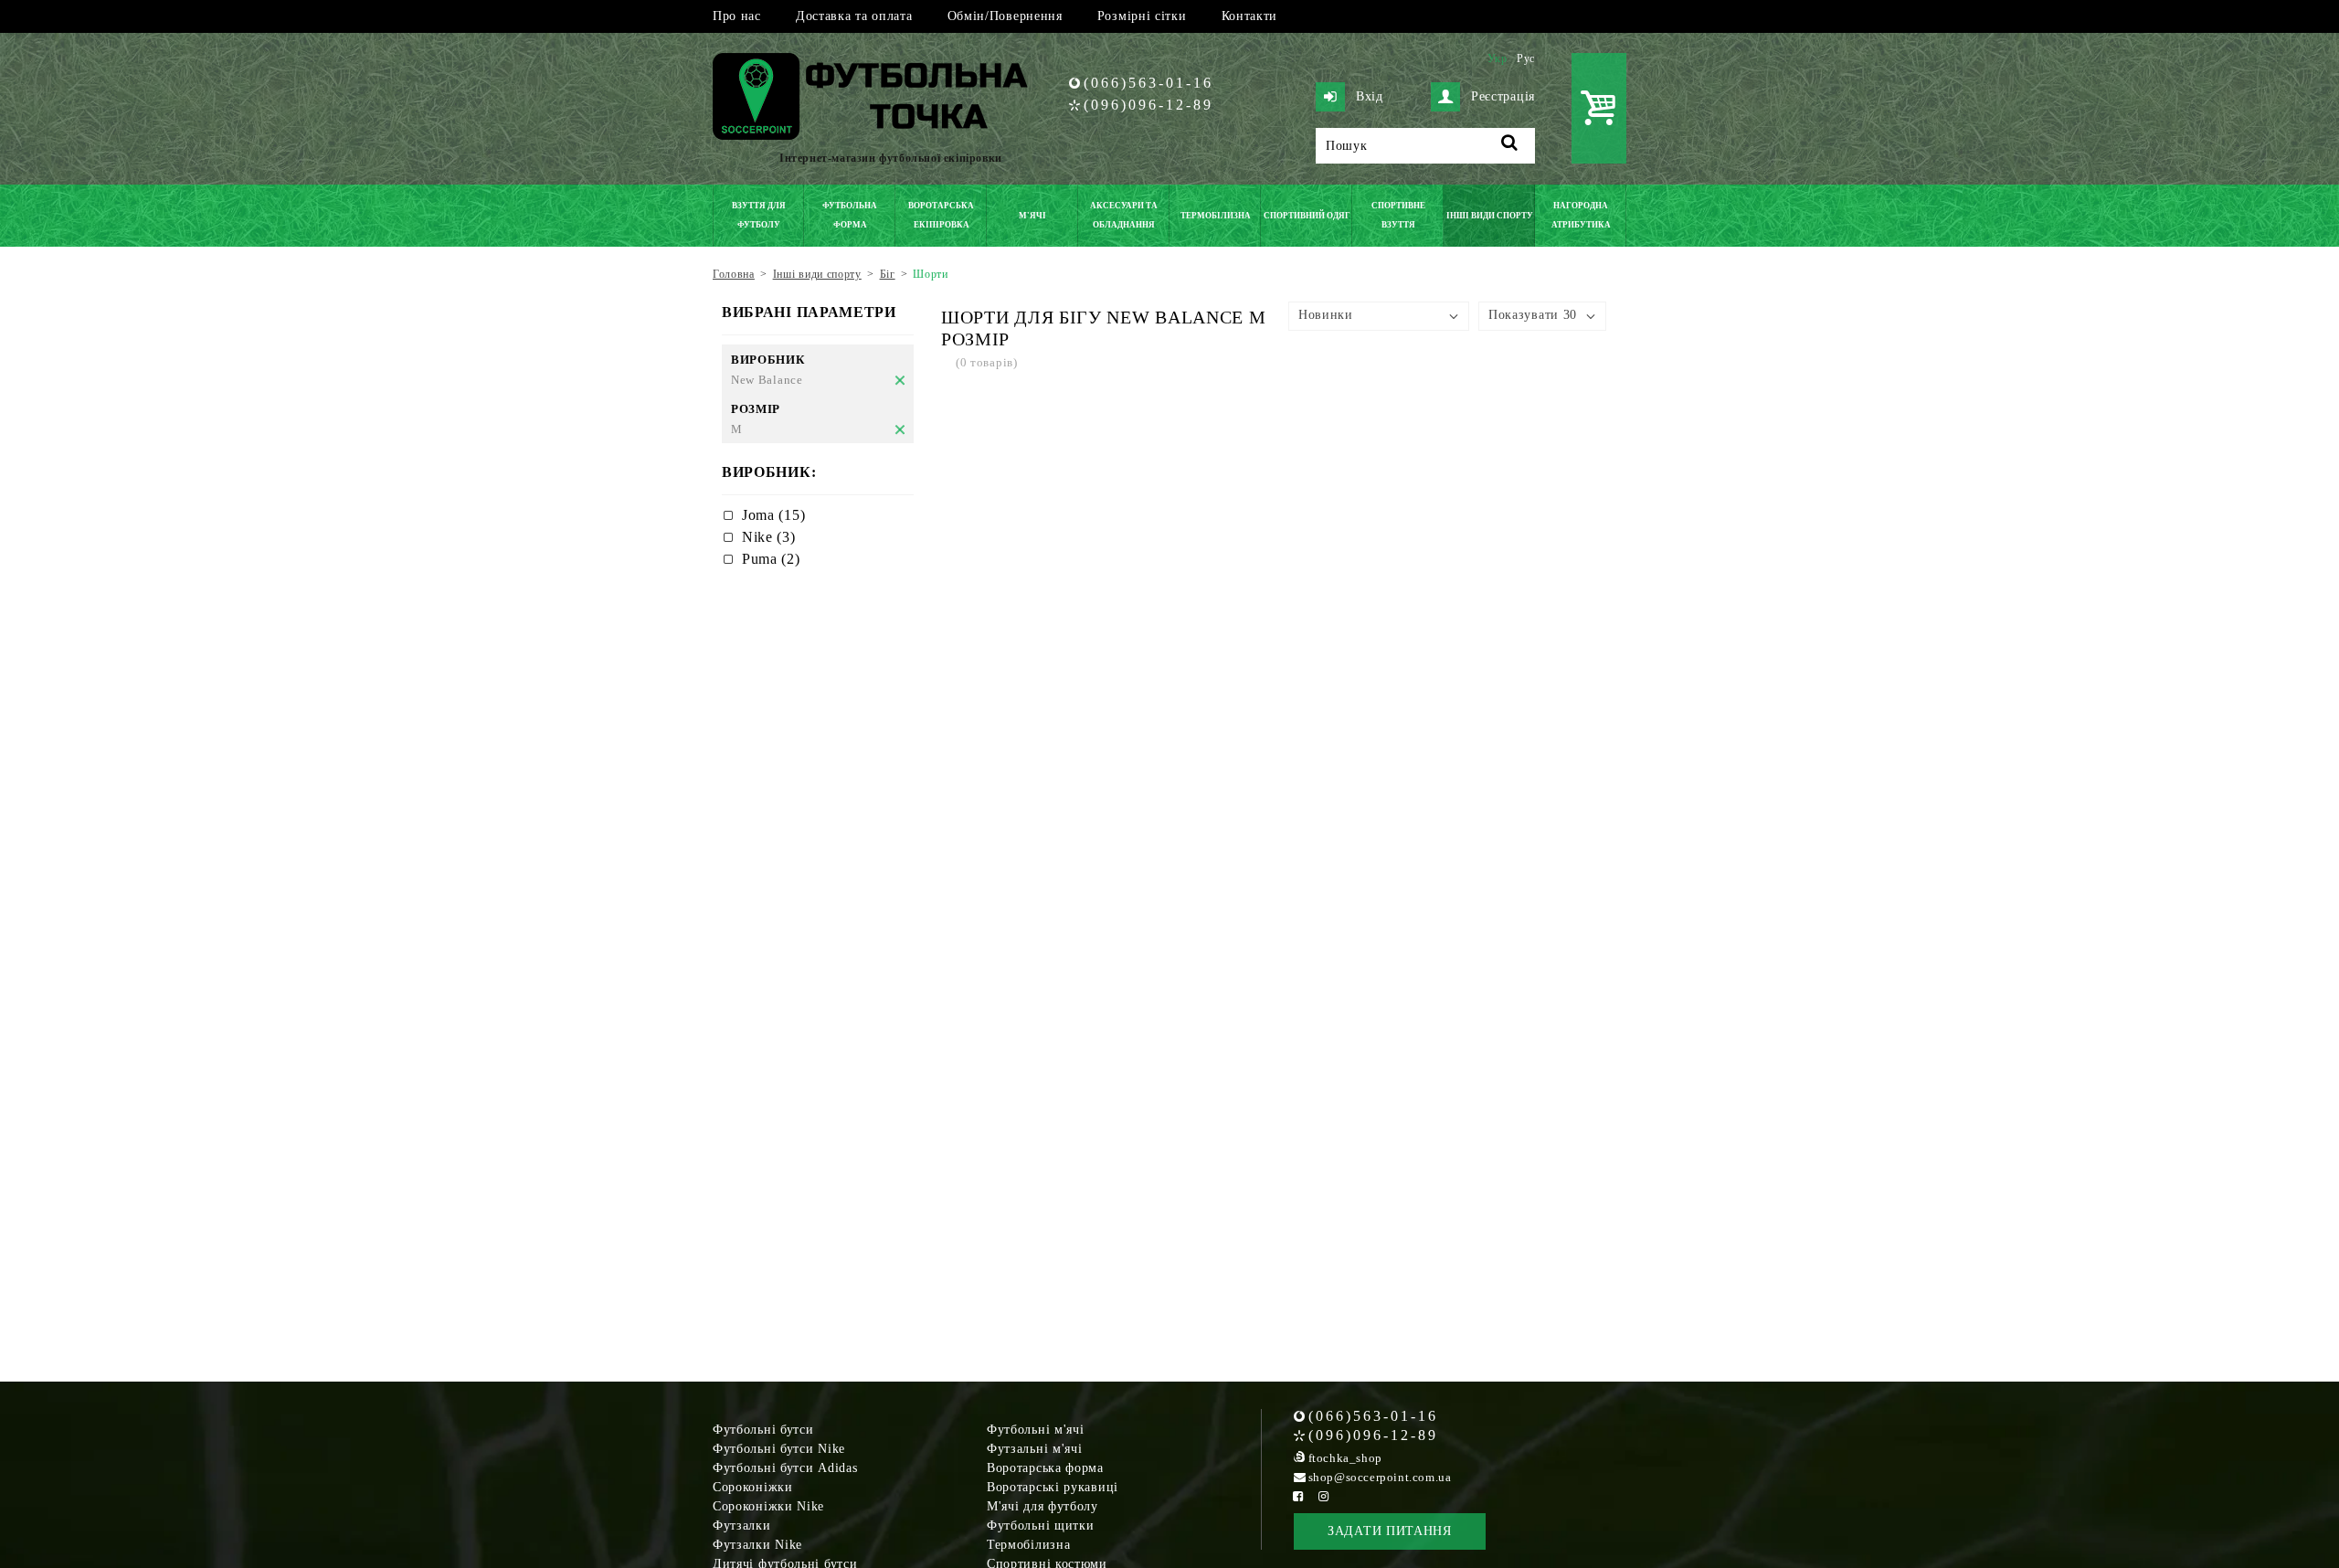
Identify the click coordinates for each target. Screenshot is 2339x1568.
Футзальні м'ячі (1035, 1449)
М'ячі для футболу (1042, 1506)
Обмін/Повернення (1005, 16)
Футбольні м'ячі (1036, 1430)
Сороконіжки (753, 1487)
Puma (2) (771, 559)
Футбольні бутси (763, 1430)
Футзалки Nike (757, 1545)
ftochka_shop (1345, 1458)
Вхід (1370, 96)
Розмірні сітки (1142, 16)
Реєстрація (1503, 96)
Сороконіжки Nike (768, 1506)
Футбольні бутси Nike (779, 1449)
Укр (1498, 58)
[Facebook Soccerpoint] (1298, 1496)
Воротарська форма (1045, 1468)
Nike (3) (769, 537)
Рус (1526, 58)
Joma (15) (773, 515)
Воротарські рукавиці (1053, 1487)
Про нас (737, 16)
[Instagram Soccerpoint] (1324, 1496)
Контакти (1250, 16)
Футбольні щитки (1041, 1526)
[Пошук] (1510, 146)
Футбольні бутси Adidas (785, 1468)
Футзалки (742, 1526)
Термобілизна (1028, 1545)
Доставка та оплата (854, 16)
